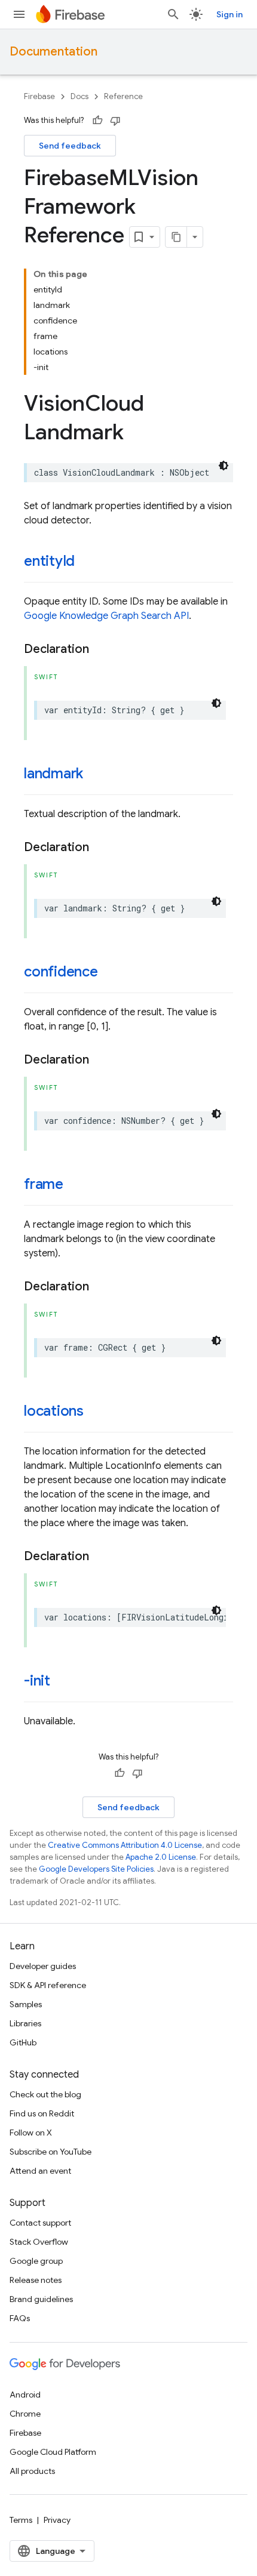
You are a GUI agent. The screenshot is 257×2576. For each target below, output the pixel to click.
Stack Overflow (39, 2242)
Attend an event (40, 2171)
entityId (49, 561)
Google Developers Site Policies (96, 1869)
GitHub (23, 2042)
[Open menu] (19, 14)
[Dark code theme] (224, 466)
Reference (123, 96)
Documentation (53, 52)
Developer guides (43, 1966)
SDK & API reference (48, 1985)
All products (32, 2471)
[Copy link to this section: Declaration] (101, 649)
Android (25, 2395)
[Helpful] (97, 121)
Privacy (57, 2520)
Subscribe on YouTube (51, 2152)
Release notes (36, 2280)
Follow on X (31, 2133)
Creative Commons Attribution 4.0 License (125, 1845)
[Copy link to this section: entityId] (87, 562)
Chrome (25, 2414)
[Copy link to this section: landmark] (95, 775)
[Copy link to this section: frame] (75, 1185)
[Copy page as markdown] (176, 237)
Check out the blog (45, 2094)
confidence (61, 972)
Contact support (40, 2223)
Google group (36, 2261)
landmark (53, 774)
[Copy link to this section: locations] (96, 1412)
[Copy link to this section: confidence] (110, 973)
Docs (79, 96)
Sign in (230, 14)
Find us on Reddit (42, 2113)
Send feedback (70, 146)
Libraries (25, 2023)
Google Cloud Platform (53, 2452)
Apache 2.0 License (161, 1857)
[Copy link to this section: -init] (62, 1682)
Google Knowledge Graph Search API (106, 616)
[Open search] (173, 14)
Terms (21, 2520)
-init (37, 1681)
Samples (26, 2004)
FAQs (20, 2318)
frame (44, 1184)
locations (54, 1411)
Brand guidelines (41, 2299)
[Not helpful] (115, 121)
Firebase (39, 96)
